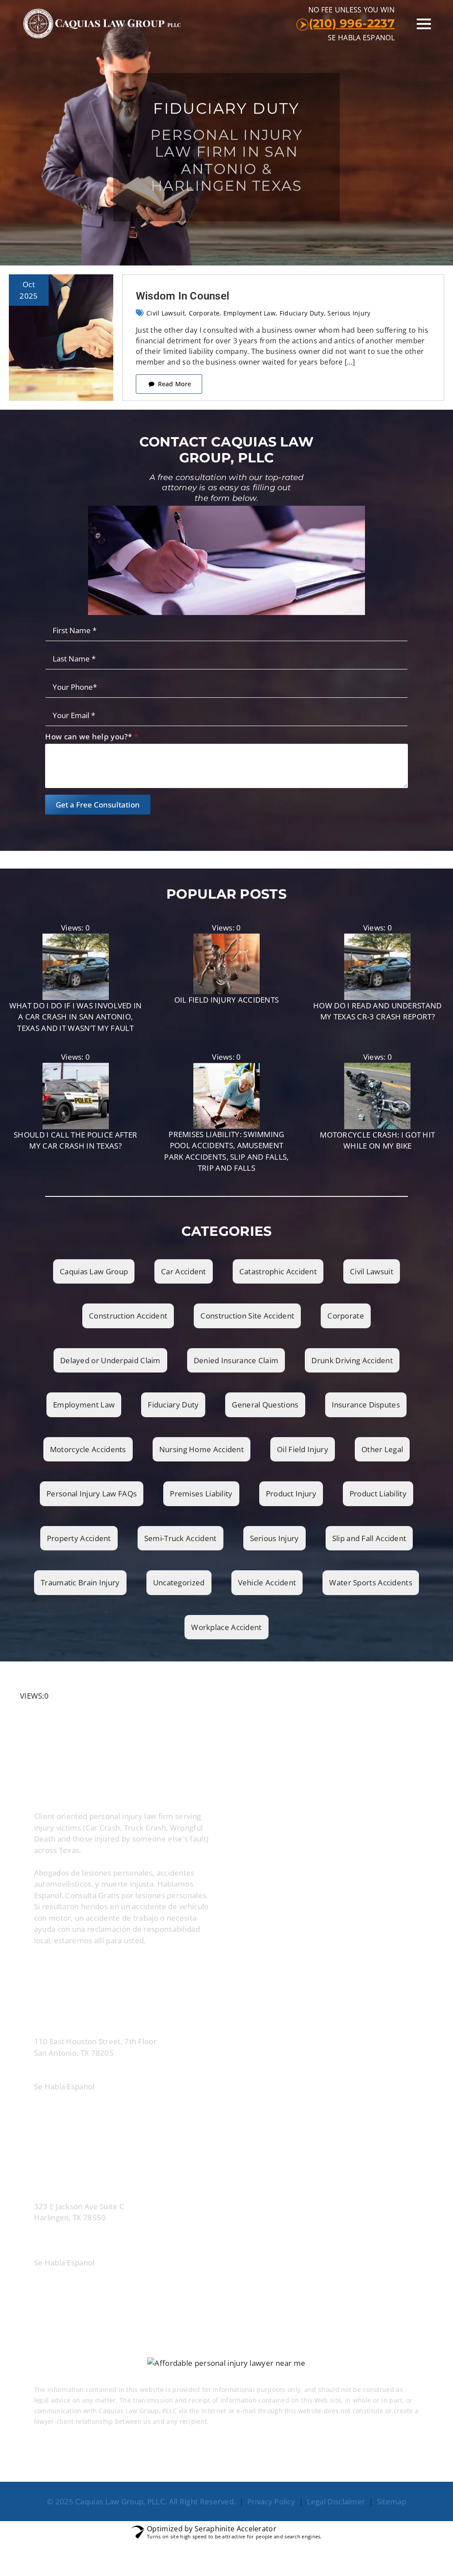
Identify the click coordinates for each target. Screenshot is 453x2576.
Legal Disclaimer (336, 2501)
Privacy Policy (271, 2501)
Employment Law (250, 313)
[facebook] (44, 1967)
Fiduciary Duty (302, 313)
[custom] (93, 1967)
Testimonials (200, 2462)
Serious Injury (349, 313)
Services (255, 2462)
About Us (143, 2462)
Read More (228, 2421)
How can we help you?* (92, 736)
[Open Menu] (424, 24)
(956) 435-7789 (126, 2243)
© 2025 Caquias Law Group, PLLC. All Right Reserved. (141, 2501)
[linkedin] (69, 1967)
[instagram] (118, 1967)
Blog (297, 2462)
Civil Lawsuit (166, 313)
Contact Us (344, 2462)
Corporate (204, 313)
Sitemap (392, 2501)
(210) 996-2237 (352, 23)
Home (98, 2462)
